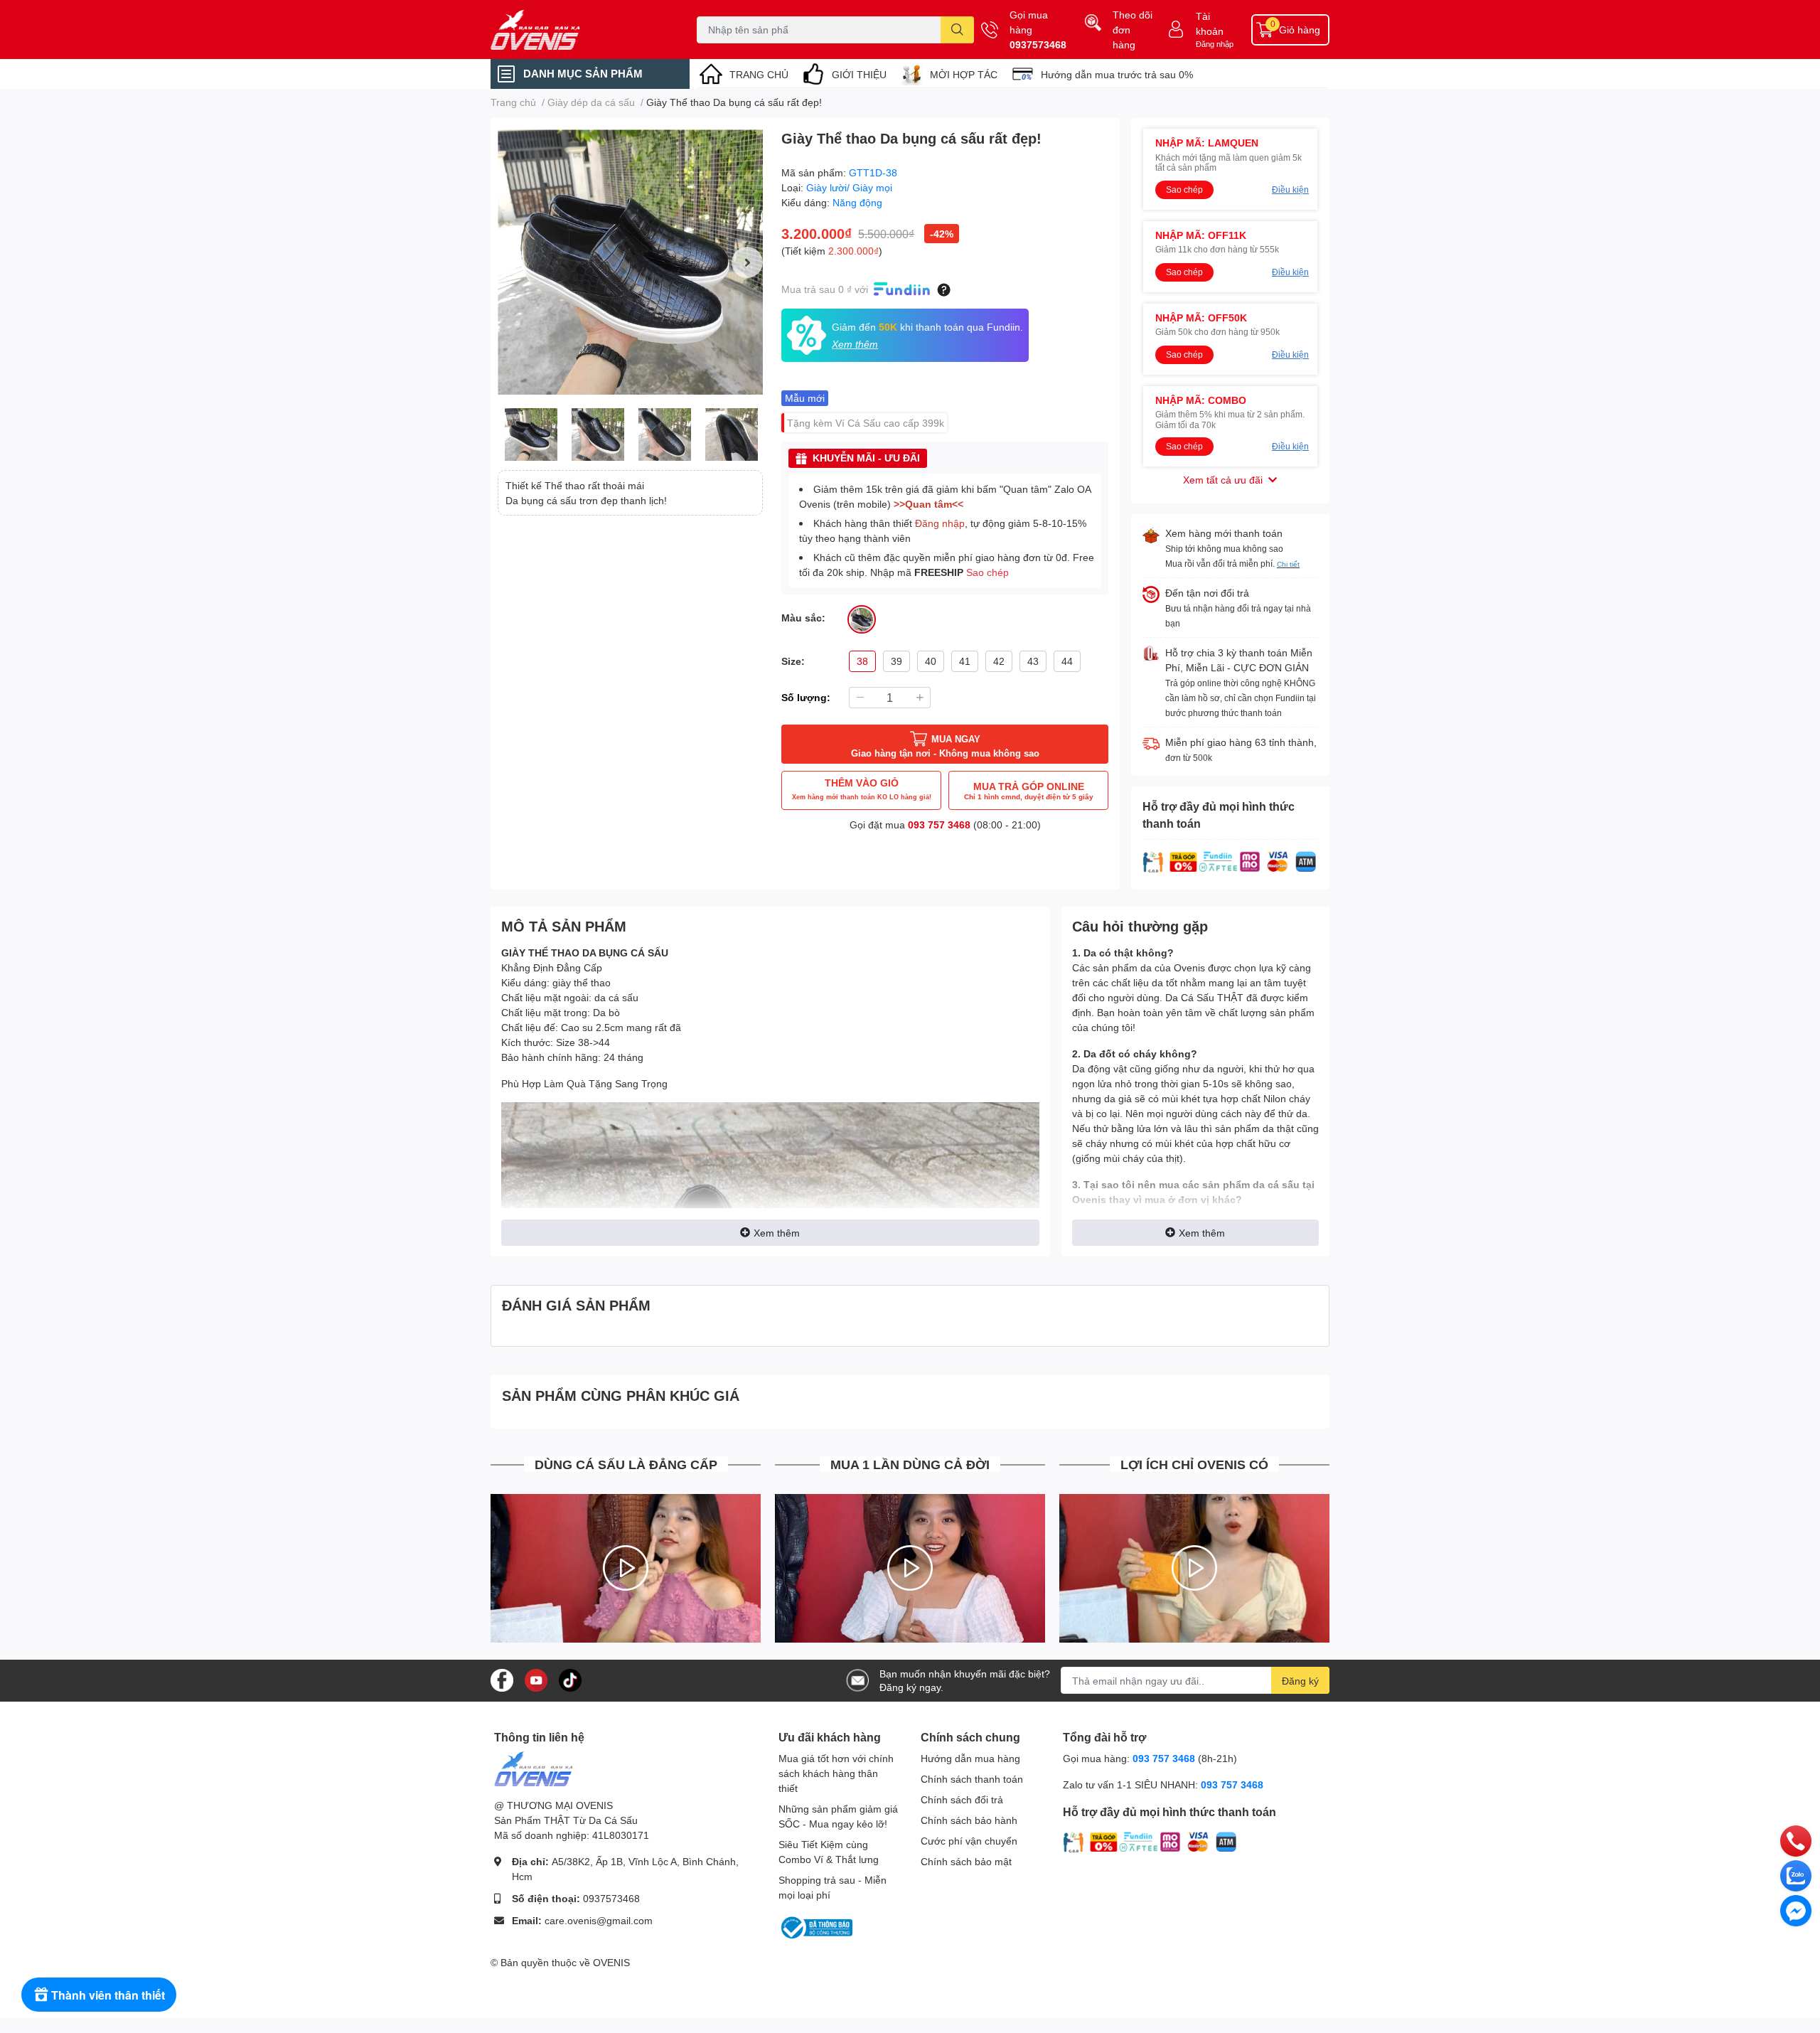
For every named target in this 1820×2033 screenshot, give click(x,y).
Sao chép (987, 572)
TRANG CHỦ (759, 74)
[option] (630, 262)
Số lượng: (806, 697)
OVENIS (611, 1962)
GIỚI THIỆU (859, 74)
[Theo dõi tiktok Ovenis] (570, 1679)
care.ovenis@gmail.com (599, 1920)
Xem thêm (777, 1233)
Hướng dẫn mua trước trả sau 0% (1117, 74)
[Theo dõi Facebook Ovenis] (502, 1679)
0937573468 (1038, 44)
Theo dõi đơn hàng (1133, 30)
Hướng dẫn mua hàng (970, 1758)
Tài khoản (1210, 23)
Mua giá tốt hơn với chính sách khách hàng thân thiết (836, 1773)
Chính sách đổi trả (962, 1799)
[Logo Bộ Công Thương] (815, 1927)
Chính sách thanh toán (972, 1779)
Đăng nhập (1215, 44)
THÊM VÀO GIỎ (862, 789)
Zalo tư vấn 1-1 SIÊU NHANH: (1163, 1784)
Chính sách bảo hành (969, 1820)
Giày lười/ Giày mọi (849, 187)
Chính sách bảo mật (966, 1861)
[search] (957, 30)
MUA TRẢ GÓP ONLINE (1029, 790)
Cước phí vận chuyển (969, 1841)
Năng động (857, 202)
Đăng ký (1300, 1681)
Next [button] (747, 262)
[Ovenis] (579, 30)
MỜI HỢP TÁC (964, 74)
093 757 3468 (939, 825)
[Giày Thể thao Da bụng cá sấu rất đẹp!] (630, 262)
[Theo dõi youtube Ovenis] (536, 1679)
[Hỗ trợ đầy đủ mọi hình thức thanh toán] (1230, 861)
